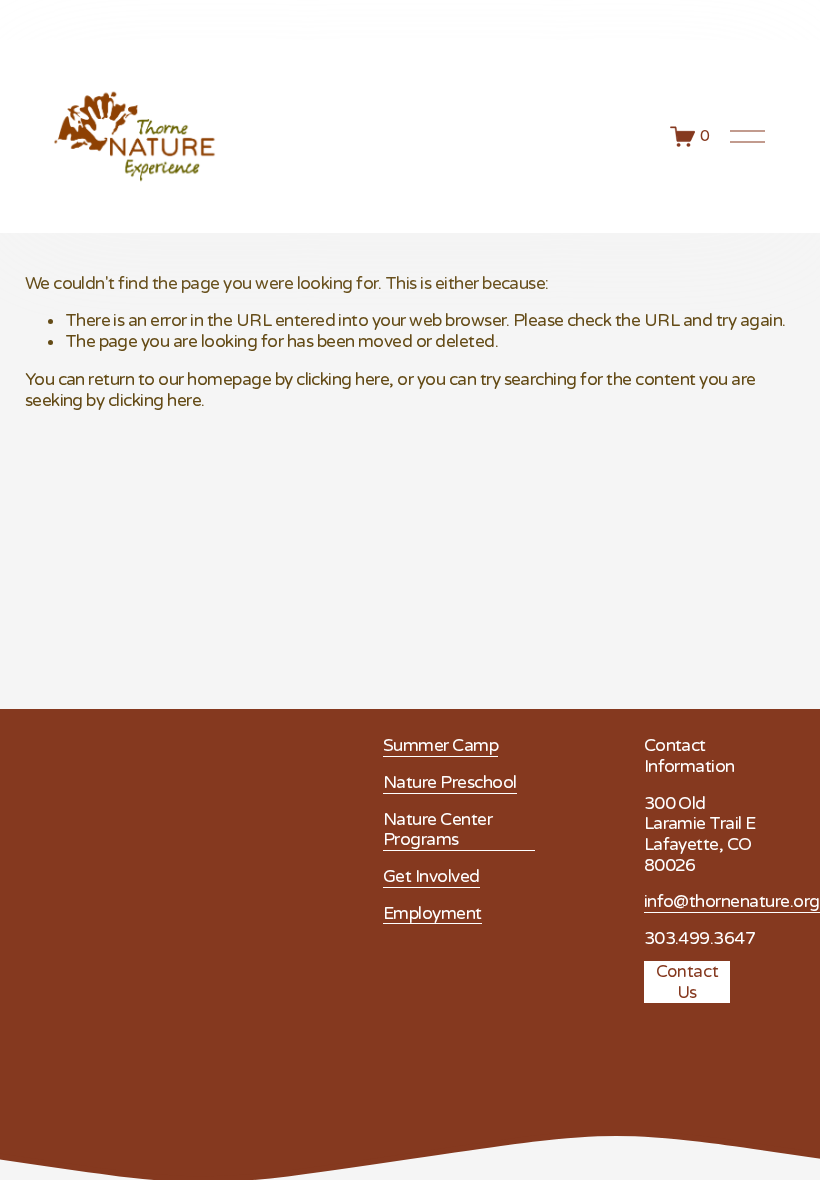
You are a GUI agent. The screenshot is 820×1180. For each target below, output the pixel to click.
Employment (432, 914)
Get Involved (431, 877)
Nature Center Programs (437, 830)
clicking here (342, 379)
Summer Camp (440, 746)
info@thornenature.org (732, 902)
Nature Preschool (450, 783)
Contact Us (687, 982)
